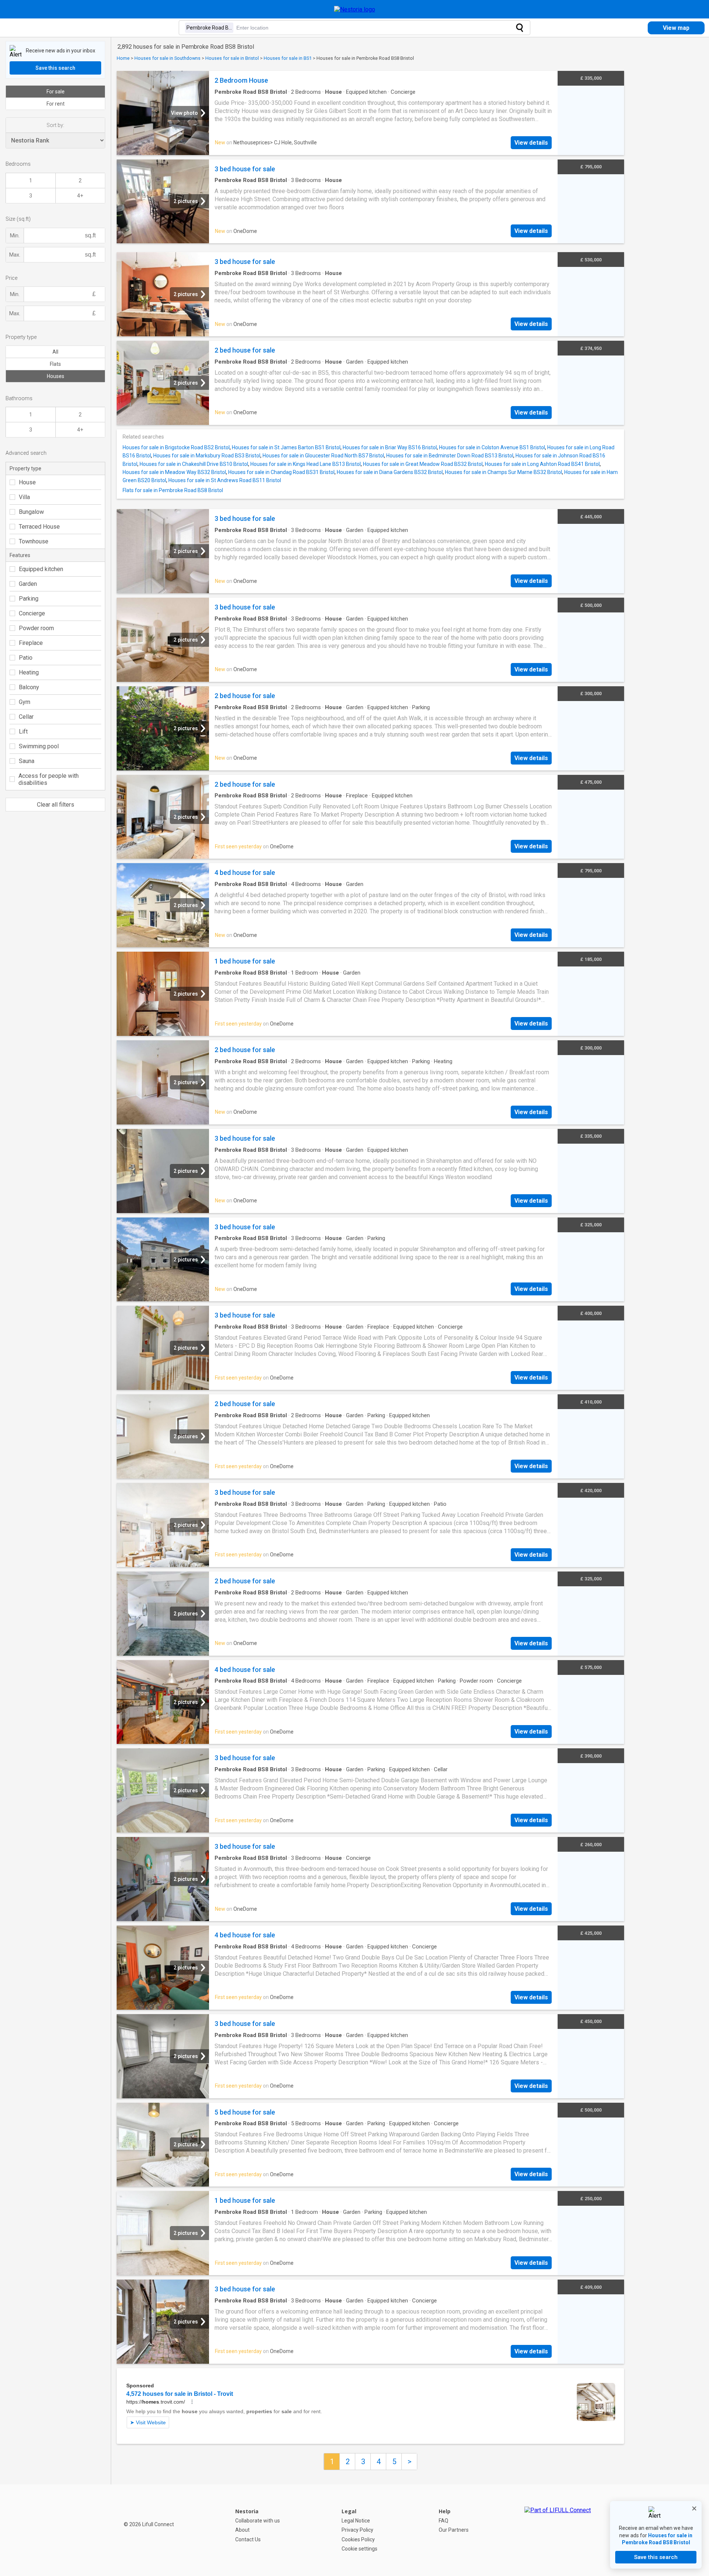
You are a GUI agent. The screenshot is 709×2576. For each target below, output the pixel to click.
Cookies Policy (358, 2539)
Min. (15, 236)
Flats (55, 364)
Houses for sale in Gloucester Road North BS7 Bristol (323, 456)
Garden (28, 584)
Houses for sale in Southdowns (167, 58)
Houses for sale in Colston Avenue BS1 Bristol (492, 447)
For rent (56, 104)
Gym (25, 702)
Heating (29, 672)
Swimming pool (39, 746)
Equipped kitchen (41, 569)
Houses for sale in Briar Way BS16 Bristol (390, 447)
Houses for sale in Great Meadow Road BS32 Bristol (423, 464)
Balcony (29, 687)
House (27, 482)
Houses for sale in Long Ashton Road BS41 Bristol (542, 464)
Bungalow (31, 512)
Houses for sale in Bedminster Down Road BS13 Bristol (450, 456)
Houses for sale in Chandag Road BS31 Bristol (281, 472)
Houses (56, 376)
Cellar (26, 717)
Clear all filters (56, 805)
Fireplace (31, 643)
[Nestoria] (355, 9)
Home (123, 58)
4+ (80, 196)
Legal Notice (356, 2521)
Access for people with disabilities (49, 779)
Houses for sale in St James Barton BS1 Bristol (286, 447)
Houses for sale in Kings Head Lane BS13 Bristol (306, 464)
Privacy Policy (357, 2530)
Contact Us (248, 2539)
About (242, 2530)
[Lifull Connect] (558, 2530)
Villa (24, 497)
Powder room (36, 628)
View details (531, 143)
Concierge (32, 613)
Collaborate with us (258, 2521)
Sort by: (55, 125)
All (55, 352)
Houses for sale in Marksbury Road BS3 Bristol (207, 456)
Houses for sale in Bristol (232, 58)
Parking (29, 599)
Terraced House (39, 527)
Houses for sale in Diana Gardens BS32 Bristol (390, 472)
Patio (26, 658)
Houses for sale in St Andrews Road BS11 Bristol (225, 480)
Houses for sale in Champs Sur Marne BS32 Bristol (504, 472)
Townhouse (34, 541)
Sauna (27, 761)
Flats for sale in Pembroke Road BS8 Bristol (173, 490)
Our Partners (454, 2530)
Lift (23, 731)
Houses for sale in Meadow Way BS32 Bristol (174, 472)
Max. (15, 255)
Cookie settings (359, 2549)
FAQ (443, 2521)
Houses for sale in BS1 (288, 58)
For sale (56, 92)
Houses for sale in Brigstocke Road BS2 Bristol (176, 447)
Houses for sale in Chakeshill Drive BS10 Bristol (194, 464)
